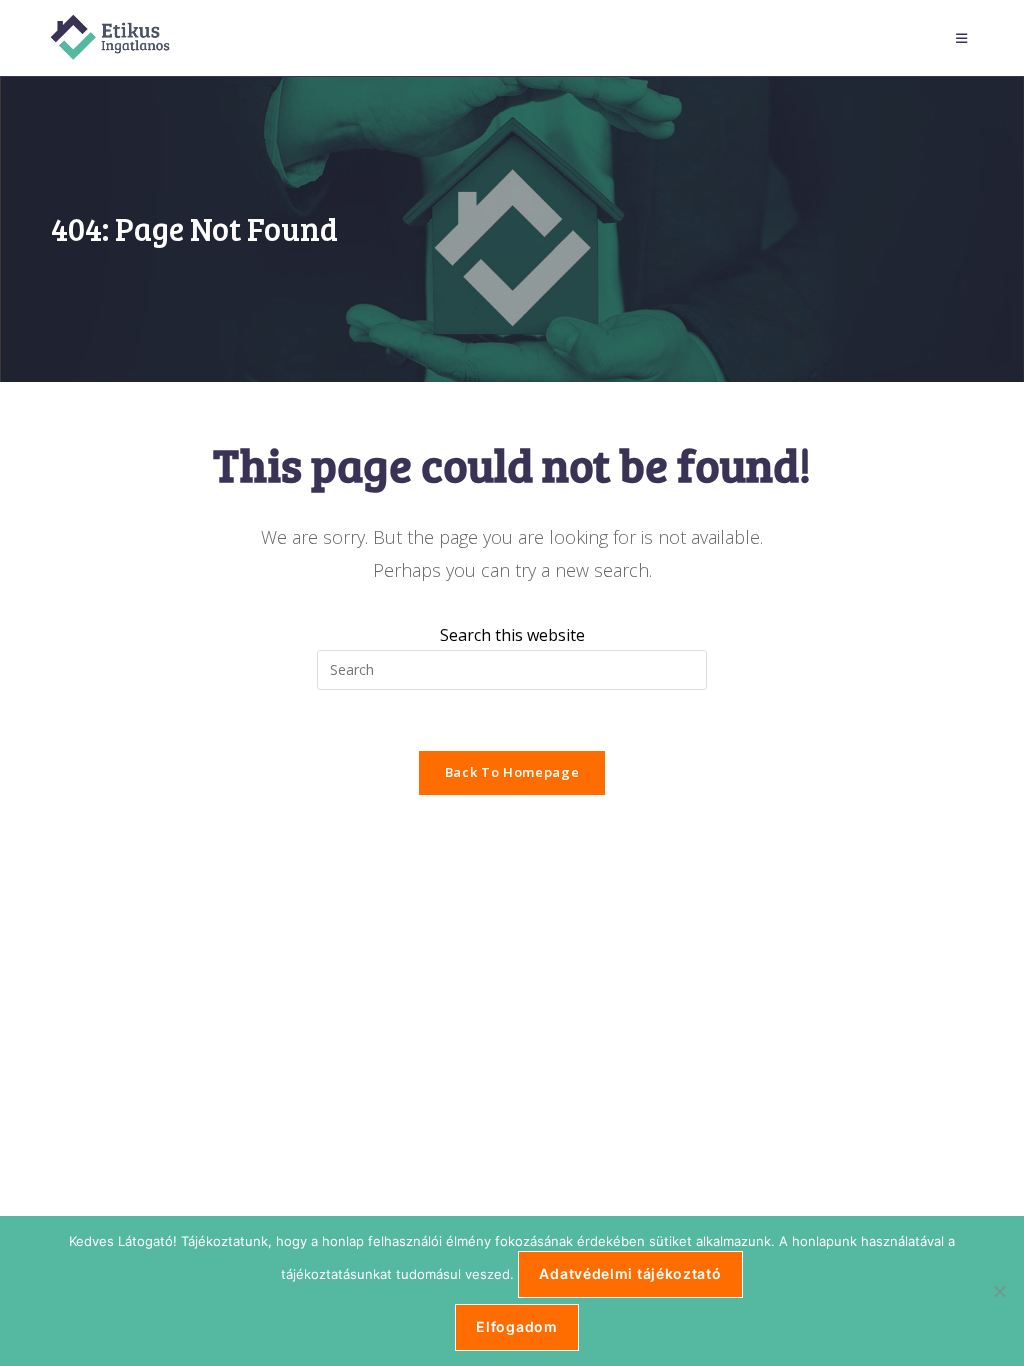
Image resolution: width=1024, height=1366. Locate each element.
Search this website (512, 635)
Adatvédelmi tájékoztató (630, 1273)
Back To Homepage (512, 772)
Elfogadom (516, 1326)
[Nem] (999, 1291)
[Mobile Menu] (965, 38)
